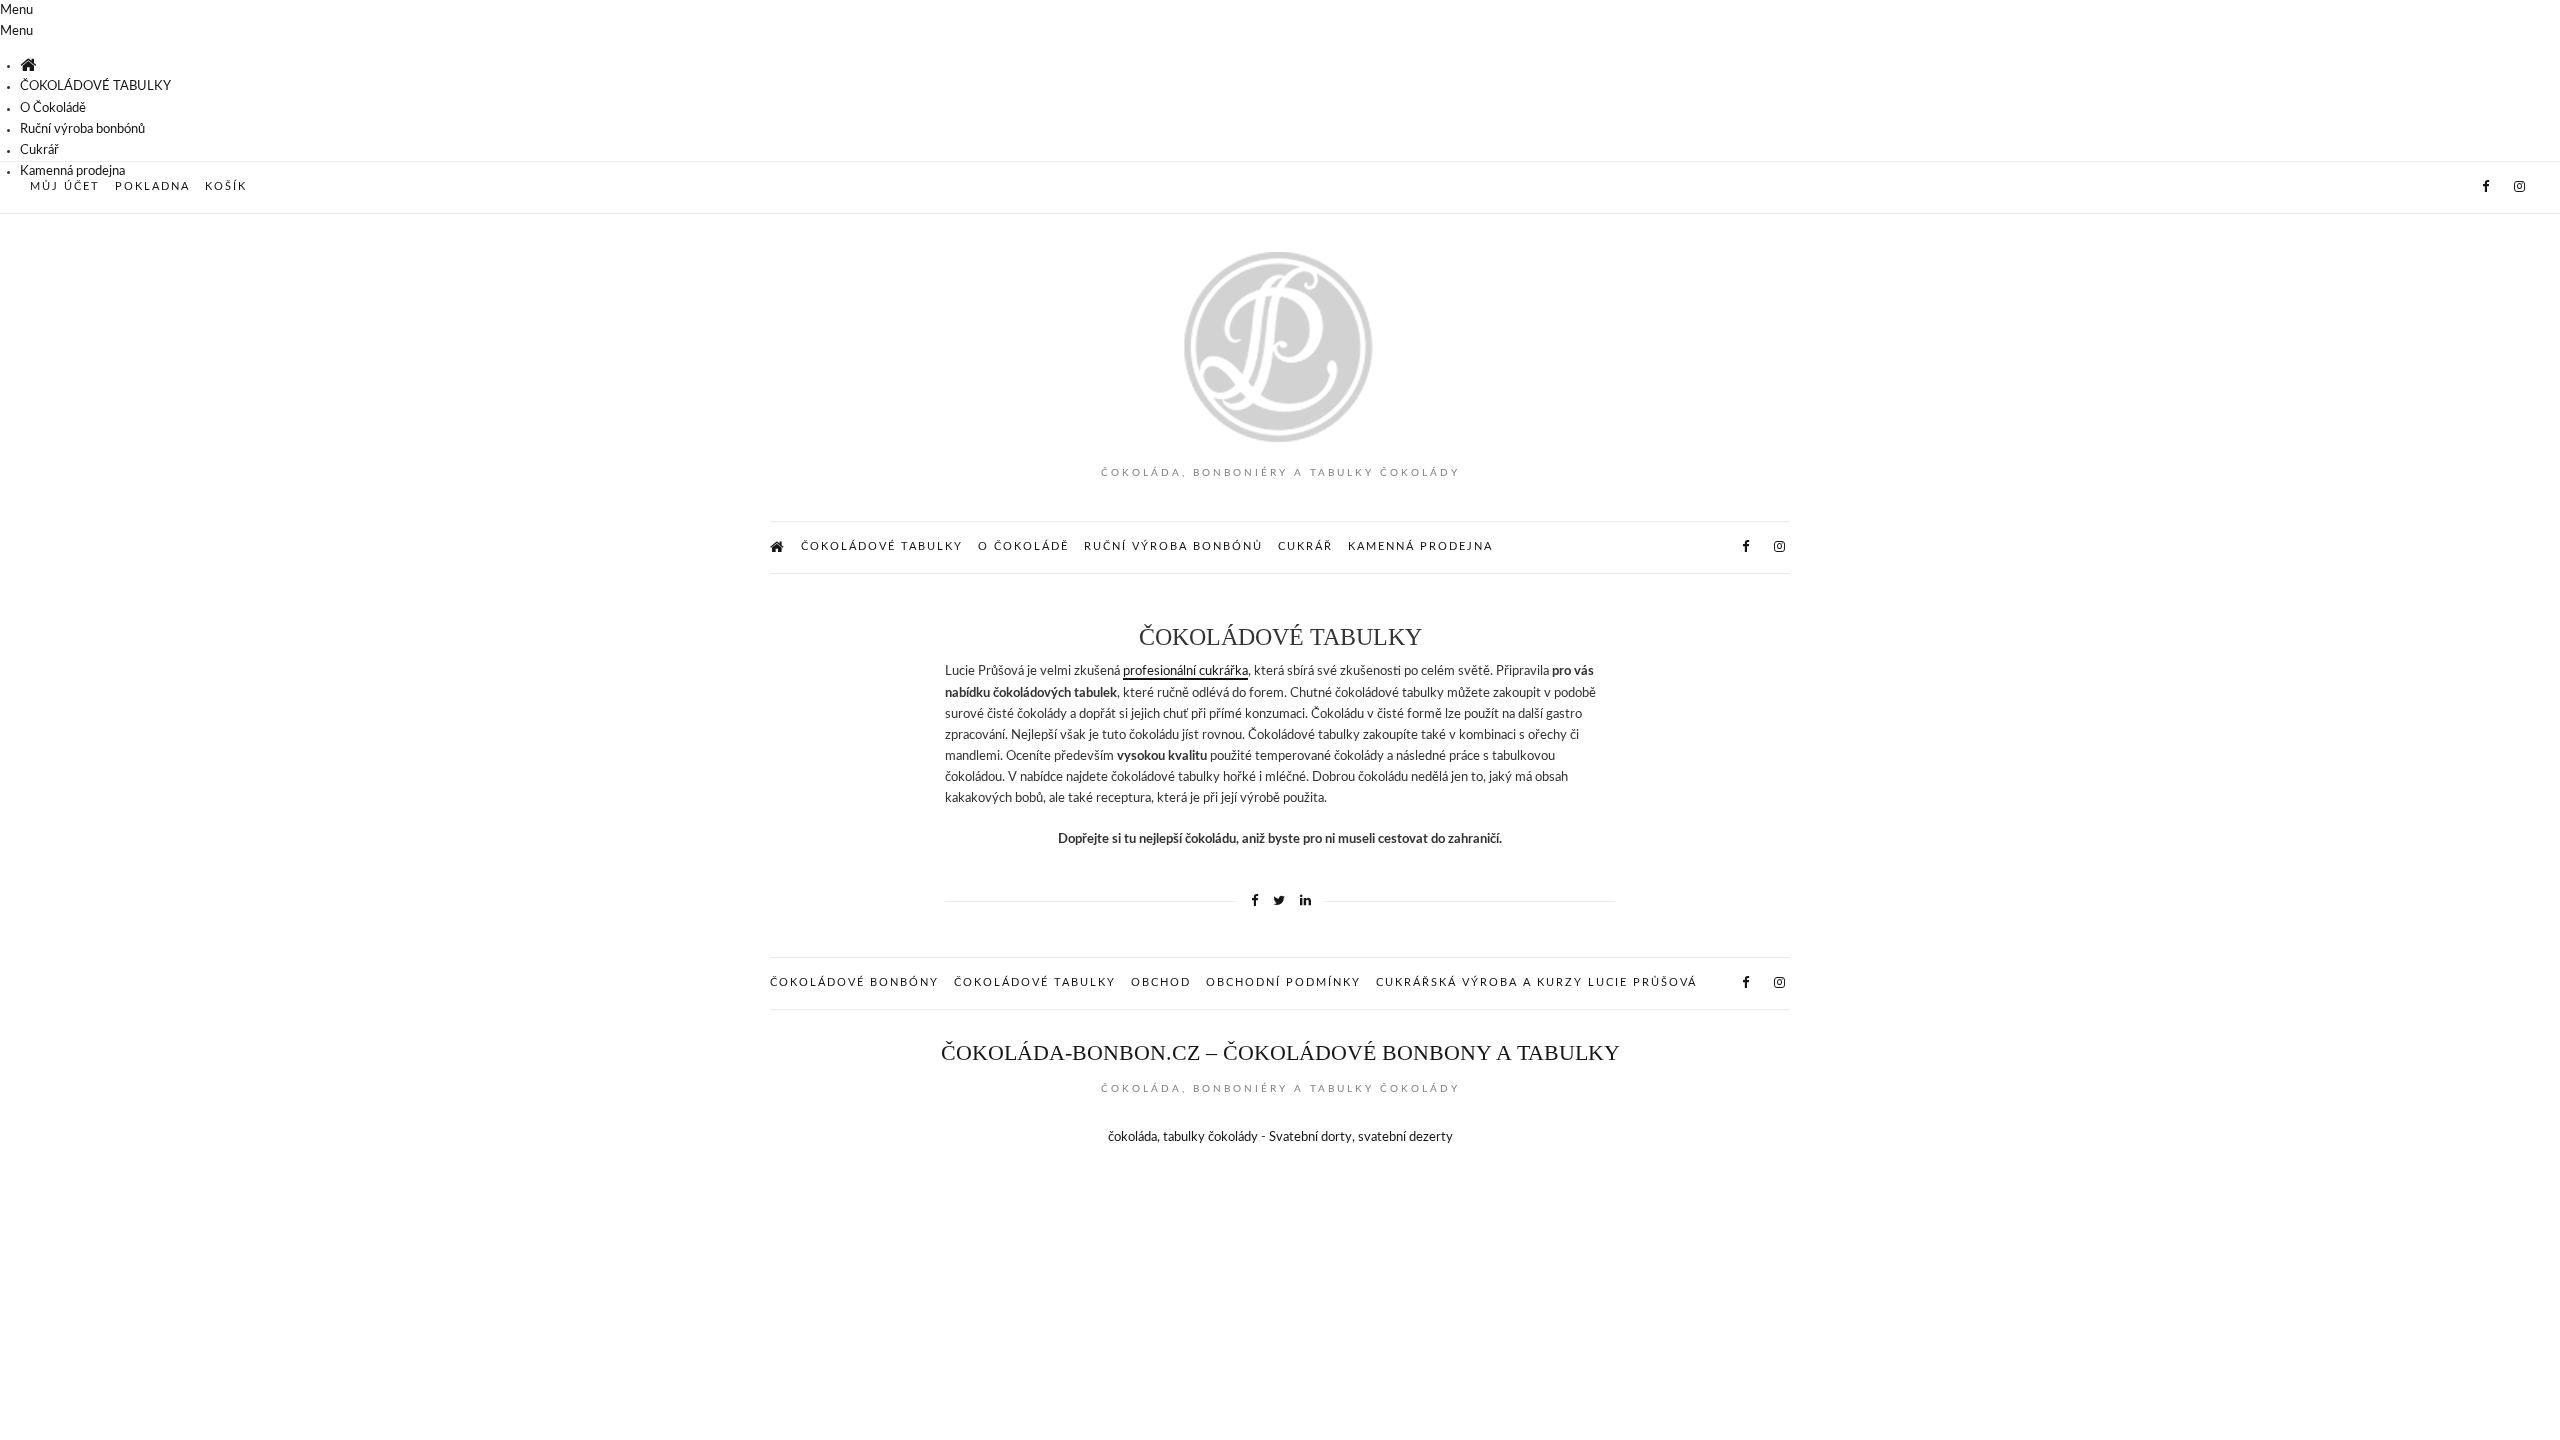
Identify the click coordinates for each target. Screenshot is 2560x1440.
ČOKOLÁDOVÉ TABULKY (95, 86)
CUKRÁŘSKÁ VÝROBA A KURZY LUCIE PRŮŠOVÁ (1536, 982)
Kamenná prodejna (72, 171)
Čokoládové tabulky (1035, 982)
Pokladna (152, 186)
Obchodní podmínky (1283, 982)
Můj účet (65, 186)
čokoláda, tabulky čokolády (1183, 1137)
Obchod (1161, 982)
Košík (226, 186)
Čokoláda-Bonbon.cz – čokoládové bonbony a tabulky (1280, 1052)
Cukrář (39, 150)
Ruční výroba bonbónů (82, 129)
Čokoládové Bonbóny (854, 982)
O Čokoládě (53, 108)
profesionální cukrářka (1185, 671)
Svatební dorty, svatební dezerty (1361, 1137)
